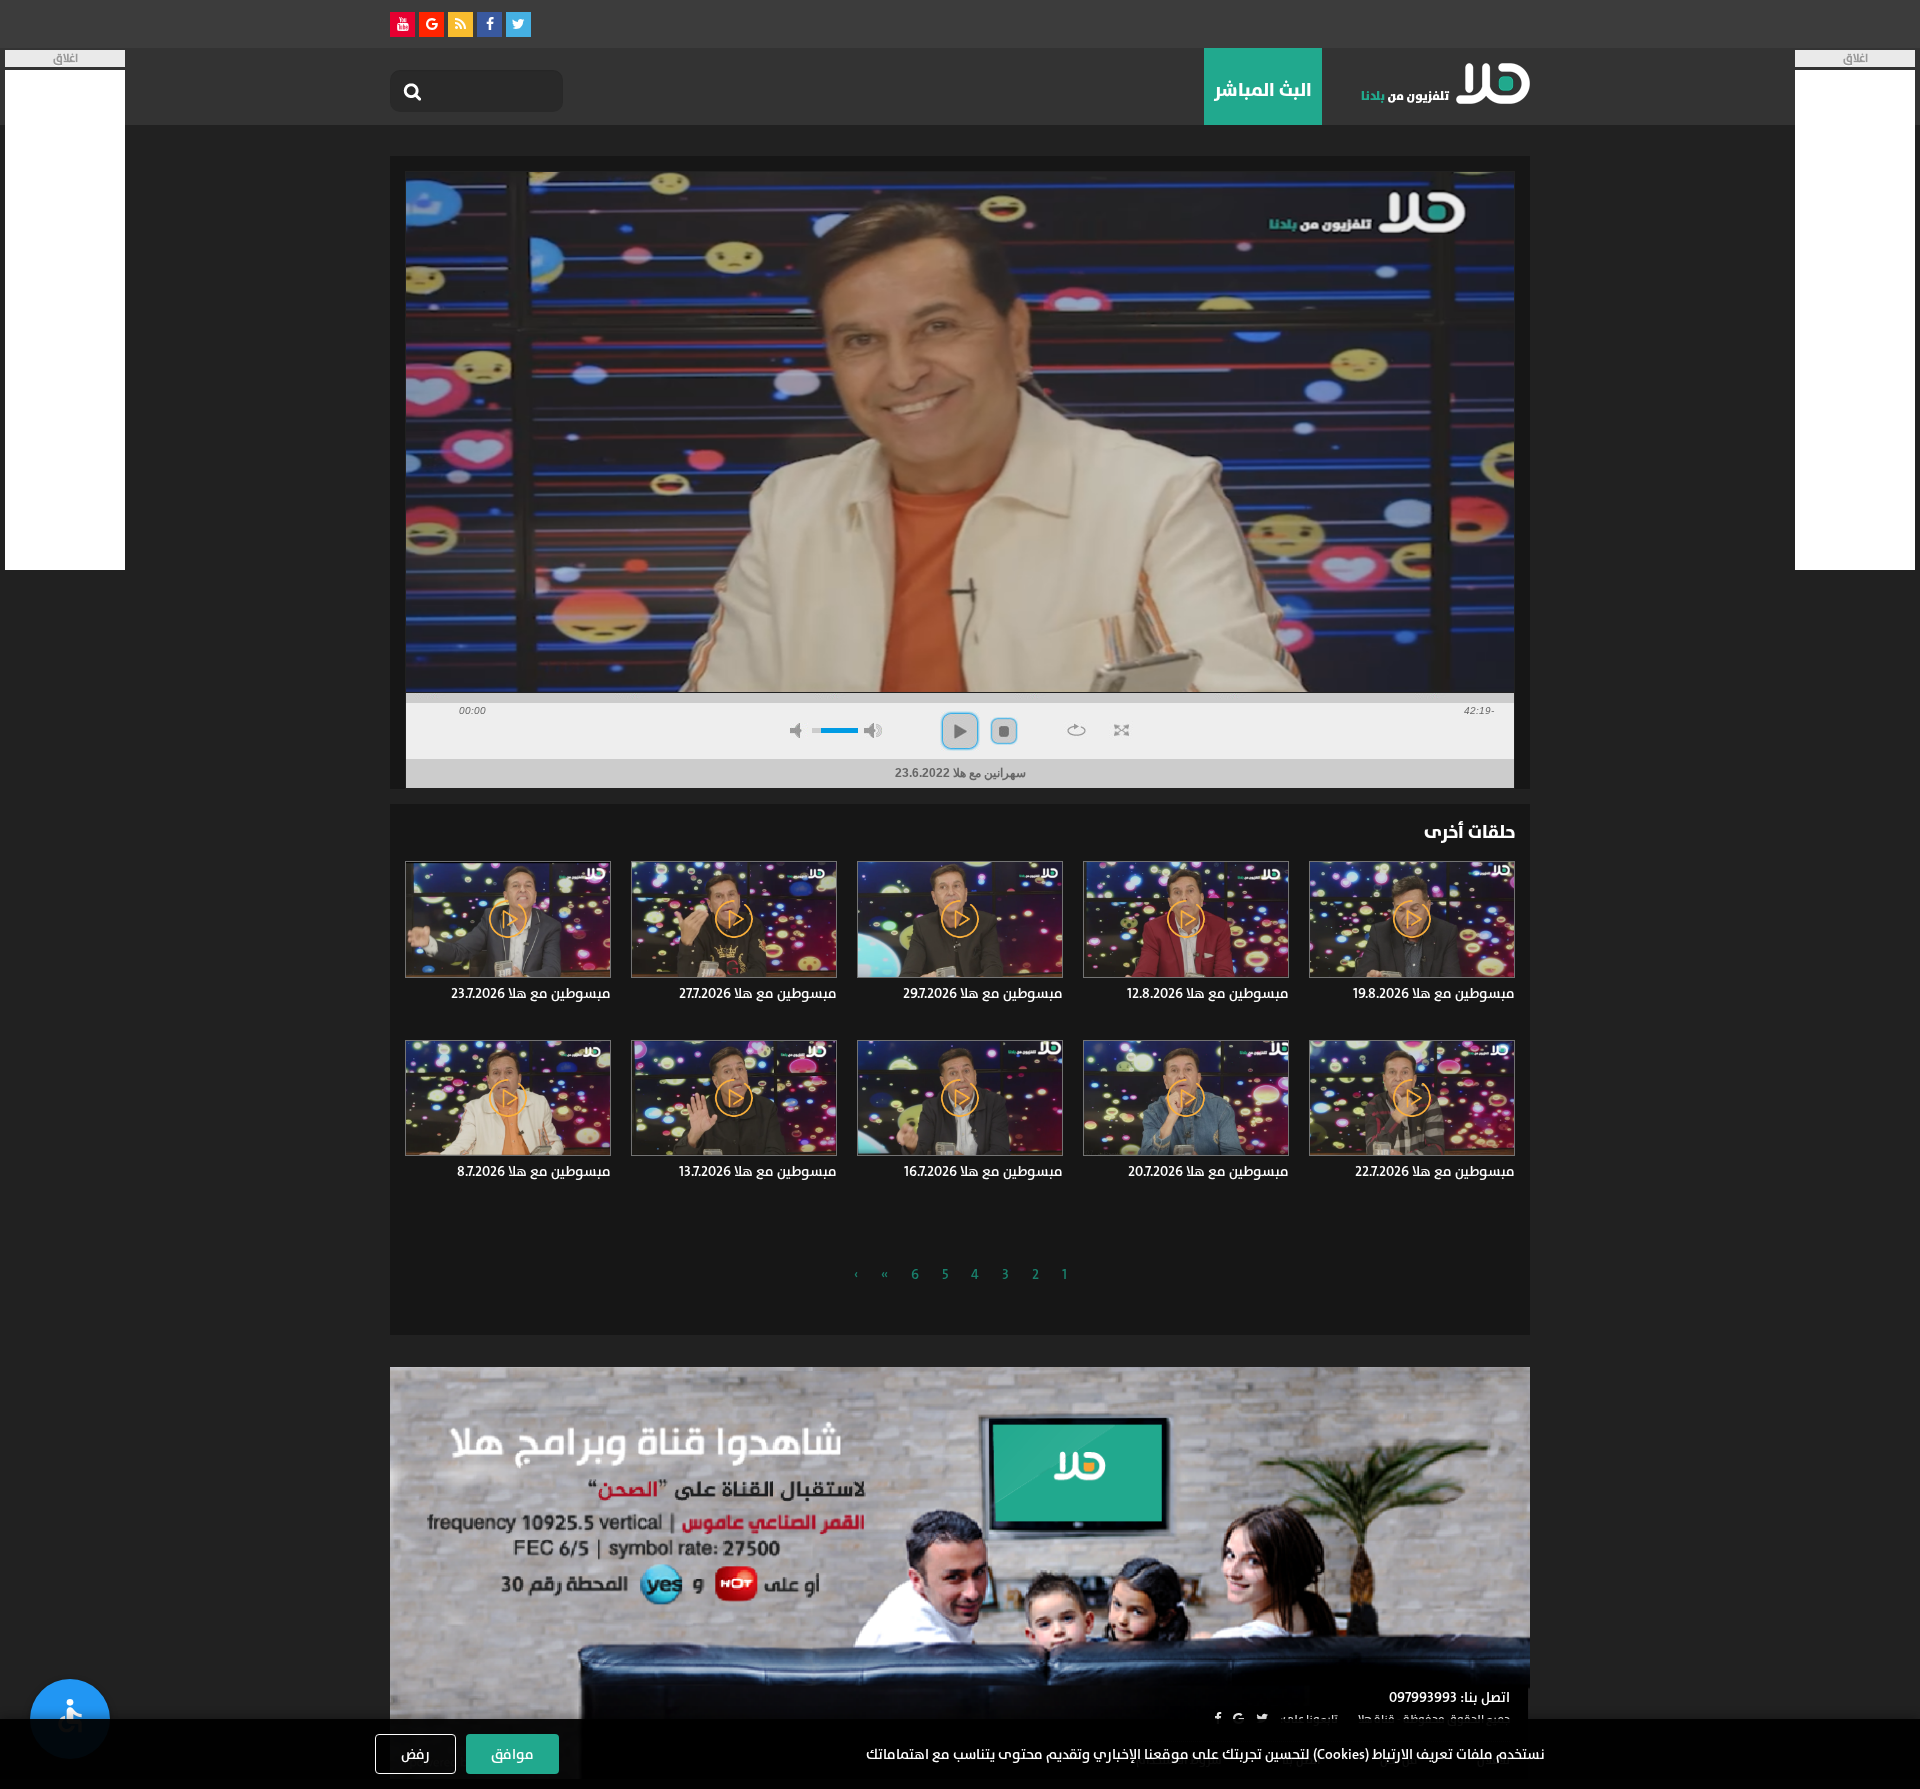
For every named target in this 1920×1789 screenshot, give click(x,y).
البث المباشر (1263, 90)
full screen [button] (1121, 730)
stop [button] (1004, 731)
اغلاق (1855, 58)
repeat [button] (1076, 730)
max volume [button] (873, 730)
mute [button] (799, 730)
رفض (415, 1754)
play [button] (960, 731)
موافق (512, 1754)
